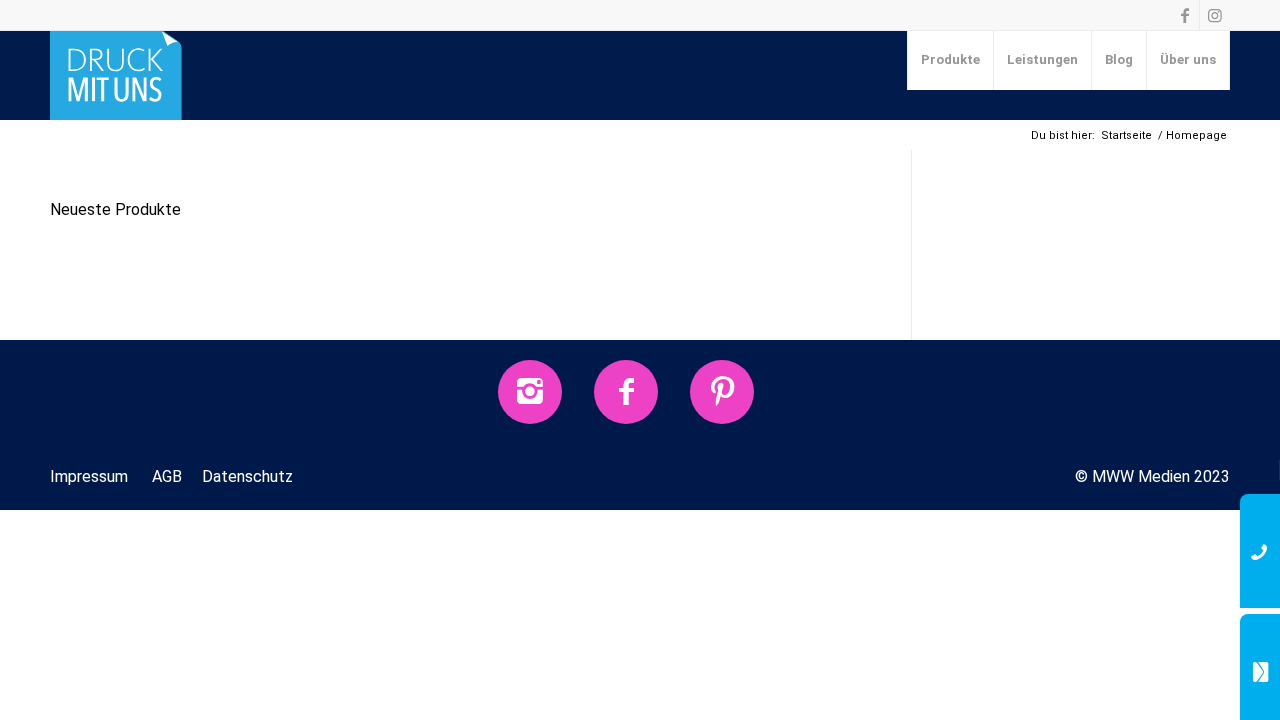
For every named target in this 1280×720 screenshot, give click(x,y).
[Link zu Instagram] (1215, 15)
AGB (167, 476)
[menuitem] (951, 60)
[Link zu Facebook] (1184, 15)
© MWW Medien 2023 (1152, 476)
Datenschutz (247, 476)
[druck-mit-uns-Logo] (116, 75)
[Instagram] (530, 392)
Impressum (89, 476)
